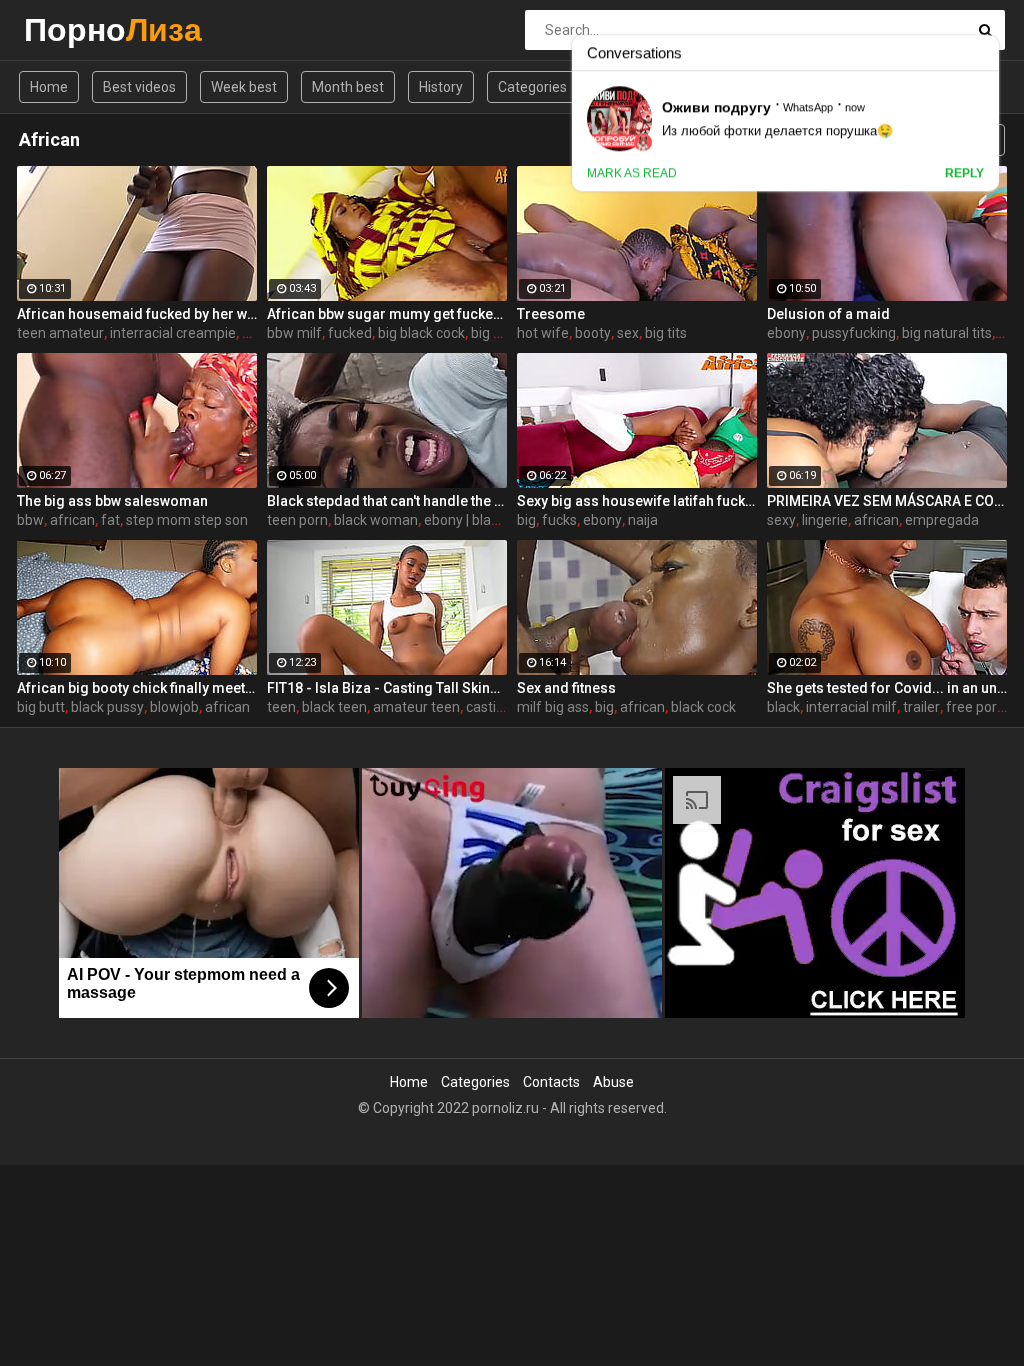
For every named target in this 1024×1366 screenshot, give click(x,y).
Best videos (139, 87)
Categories (532, 87)
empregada (942, 520)
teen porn (297, 520)
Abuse (613, 1082)
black (783, 707)
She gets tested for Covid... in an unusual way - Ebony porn (887, 688)
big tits (666, 333)
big (526, 520)
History (441, 87)
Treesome (551, 314)
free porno (979, 707)
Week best (244, 87)
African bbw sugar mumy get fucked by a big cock (387, 314)
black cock (703, 707)
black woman (376, 520)
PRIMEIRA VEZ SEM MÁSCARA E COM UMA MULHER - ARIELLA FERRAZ (887, 501)
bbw (30, 520)
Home (49, 87)
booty (593, 333)
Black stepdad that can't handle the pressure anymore (387, 501)
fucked (350, 333)
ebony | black (464, 520)
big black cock (421, 333)
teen (281, 707)
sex (628, 333)
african (72, 520)
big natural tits (947, 333)
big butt (41, 707)
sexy (781, 520)
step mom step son (187, 520)
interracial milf (851, 707)
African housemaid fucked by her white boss (137, 314)
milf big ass (553, 707)
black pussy (107, 707)
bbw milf (294, 333)
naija (643, 520)
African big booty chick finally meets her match (137, 688)
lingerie (825, 520)
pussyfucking (854, 333)
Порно (76, 29)
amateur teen (416, 707)
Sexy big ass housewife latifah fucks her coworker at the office (637, 501)
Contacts (551, 1082)
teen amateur (60, 333)
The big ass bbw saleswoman (112, 501)
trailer (921, 707)
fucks (559, 520)
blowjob (174, 707)
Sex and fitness (566, 688)
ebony (786, 333)
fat (110, 520)
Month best (348, 87)
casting (489, 707)
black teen (334, 707)
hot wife (543, 333)
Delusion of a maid (828, 314)
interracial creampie (173, 333)
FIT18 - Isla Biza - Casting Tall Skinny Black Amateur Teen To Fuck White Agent (387, 688)
